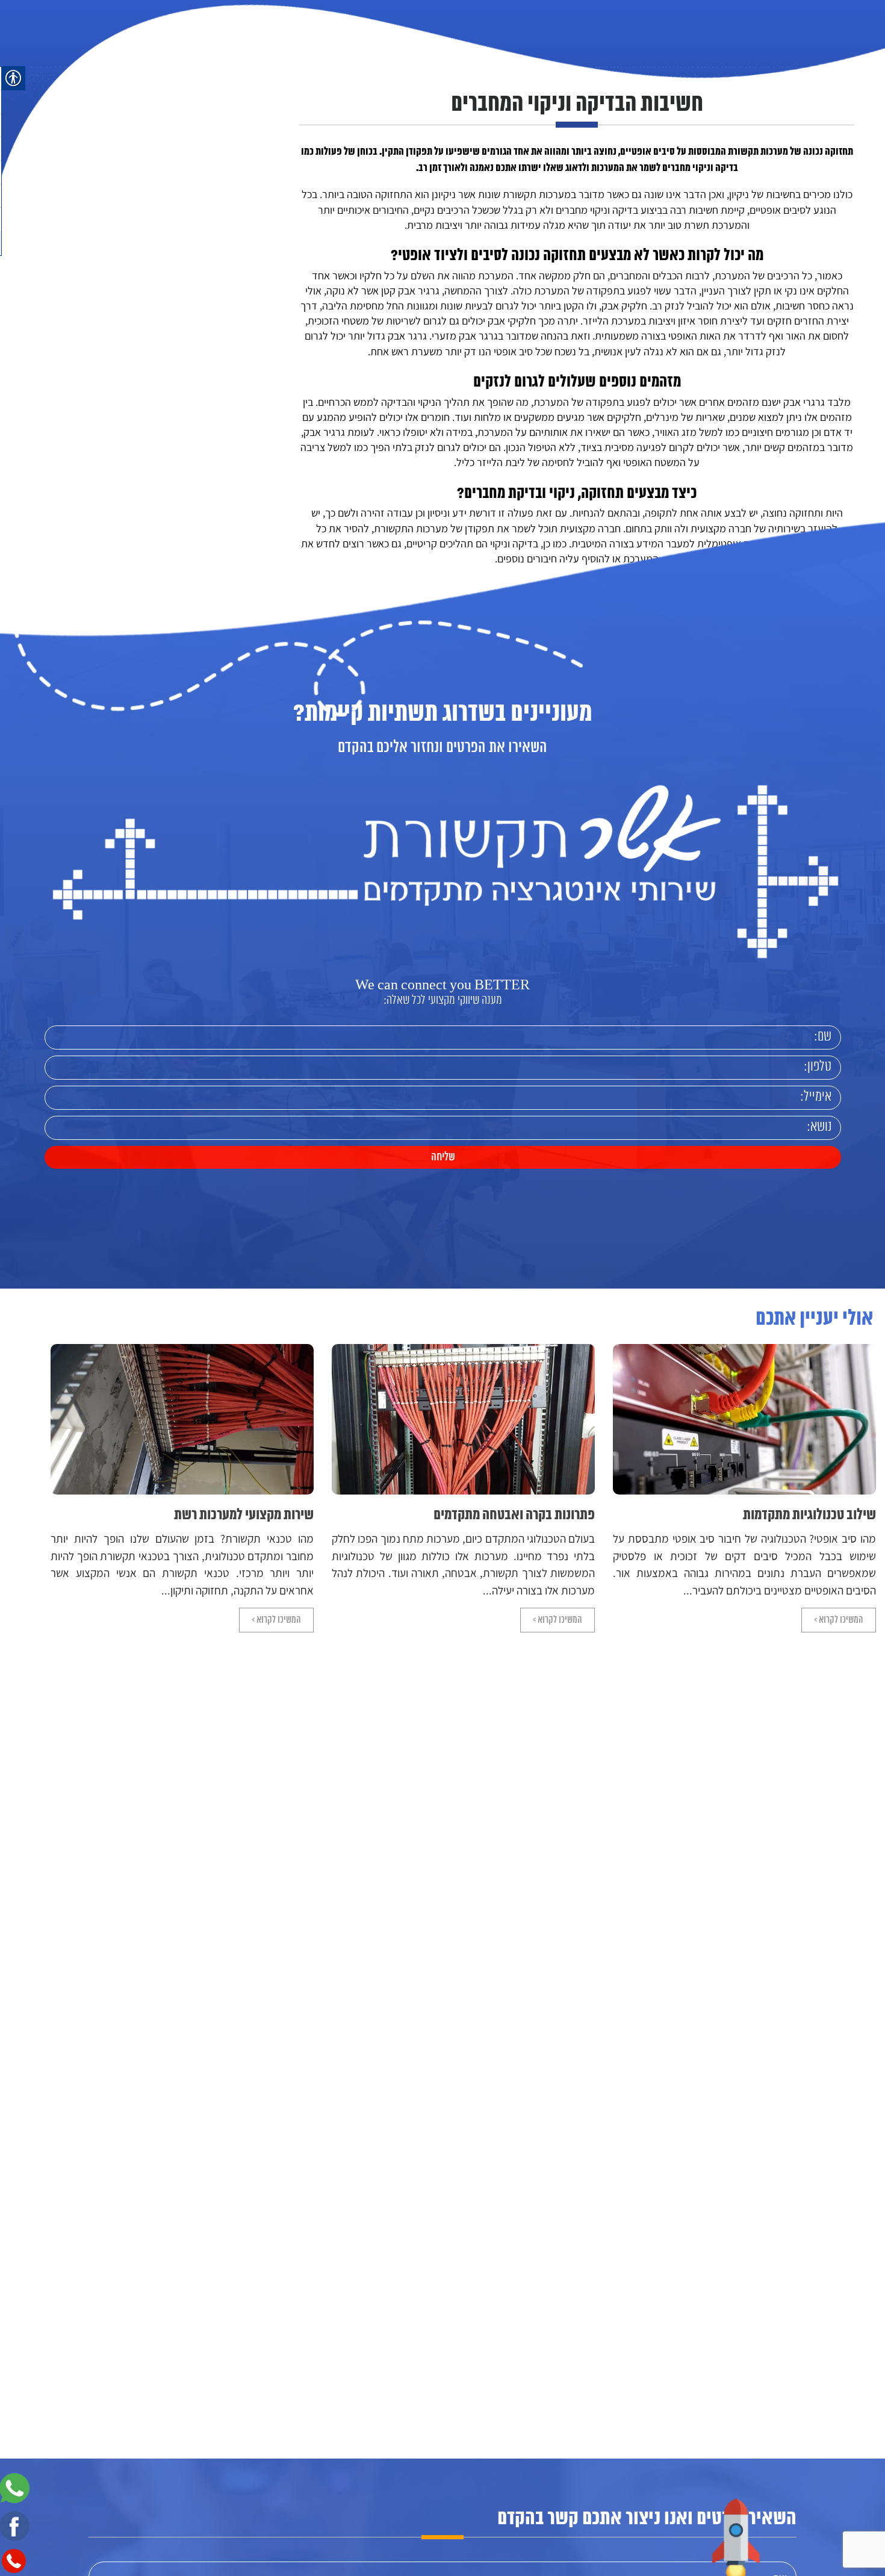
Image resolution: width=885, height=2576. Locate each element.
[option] (744, 1488)
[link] (92, 66)
